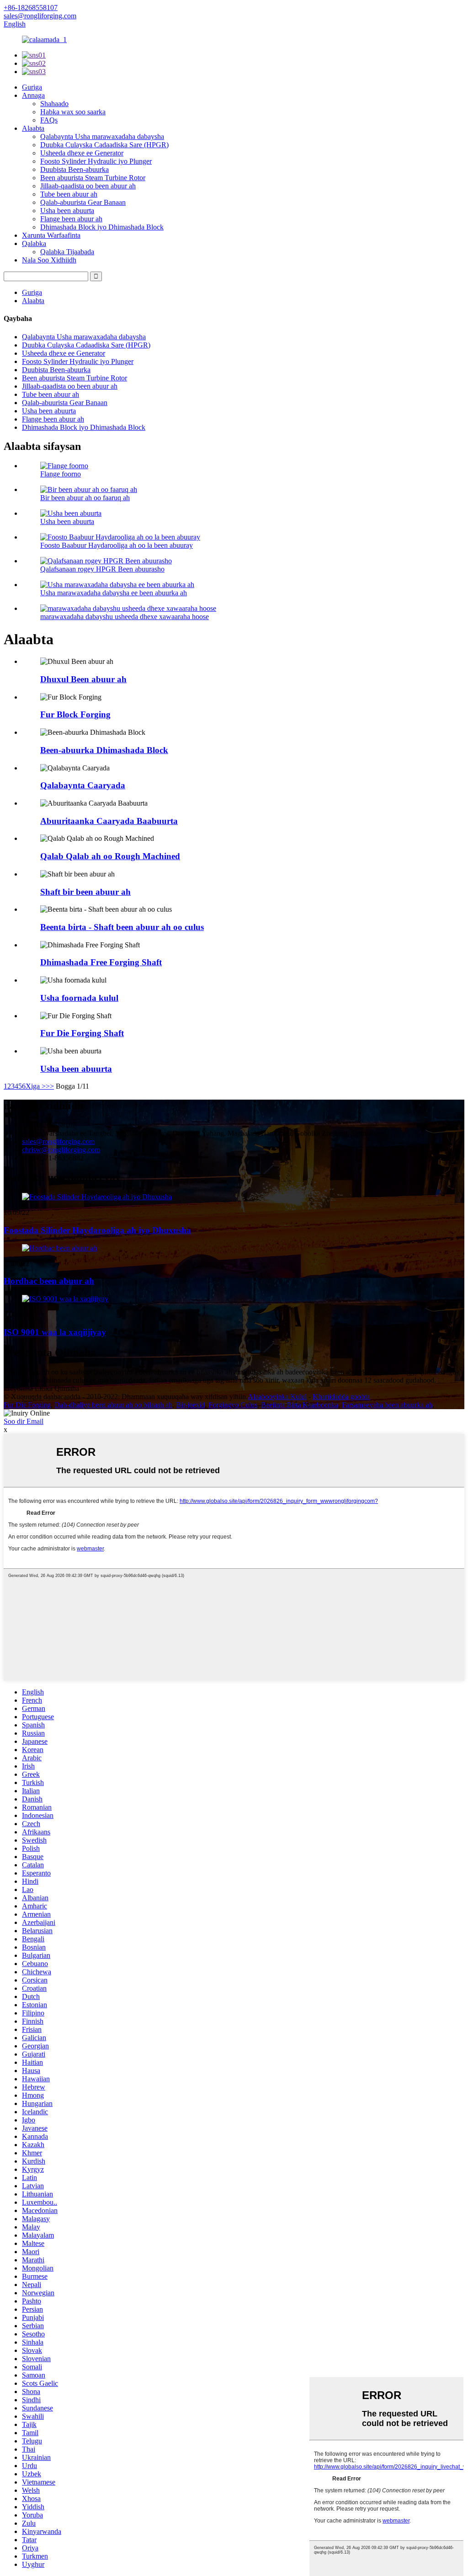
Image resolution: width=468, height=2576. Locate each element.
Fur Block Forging (75, 714)
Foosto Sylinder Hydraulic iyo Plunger (96, 161)
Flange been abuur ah (71, 219)
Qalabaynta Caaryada (83, 785)
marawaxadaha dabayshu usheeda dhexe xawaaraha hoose (125, 617)
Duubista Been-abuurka (74, 169)
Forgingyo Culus (233, 1405)
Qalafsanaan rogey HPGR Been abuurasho (102, 569)
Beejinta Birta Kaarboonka (300, 1405)
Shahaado (54, 104)
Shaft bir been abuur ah (85, 892)
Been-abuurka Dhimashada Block (104, 750)
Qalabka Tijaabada (67, 252)
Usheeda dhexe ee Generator (82, 153)
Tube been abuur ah (69, 194)
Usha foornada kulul (79, 998)
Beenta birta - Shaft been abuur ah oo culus (122, 927)
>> (50, 1086)
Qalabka (34, 243)
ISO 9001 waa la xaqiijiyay (55, 1332)
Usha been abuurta (67, 211)
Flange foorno (61, 474)
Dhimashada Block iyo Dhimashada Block (102, 227)
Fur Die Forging (27, 1405)
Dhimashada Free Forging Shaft (101, 962)
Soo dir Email (24, 1421)
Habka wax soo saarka (73, 112)
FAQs (49, 120)
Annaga (33, 95)
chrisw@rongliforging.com (61, 1150)
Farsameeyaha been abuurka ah (387, 1405)
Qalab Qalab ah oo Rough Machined (110, 856)
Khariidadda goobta (341, 1397)
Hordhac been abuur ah (49, 1281)
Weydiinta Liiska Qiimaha (41, 1388)
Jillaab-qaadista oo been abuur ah (88, 186)
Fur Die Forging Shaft (82, 1033)
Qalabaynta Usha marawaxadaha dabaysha (102, 136)
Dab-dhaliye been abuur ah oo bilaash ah (113, 1405)
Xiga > (36, 1086)
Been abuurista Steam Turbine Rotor (93, 178)
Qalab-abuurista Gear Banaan (83, 202)
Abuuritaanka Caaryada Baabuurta (109, 821)
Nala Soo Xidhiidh (49, 260)
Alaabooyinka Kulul (277, 1397)
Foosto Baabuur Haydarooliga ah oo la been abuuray (117, 545)
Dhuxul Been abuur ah (83, 679)
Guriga (32, 87)
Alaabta (33, 128)
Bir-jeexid (190, 1405)
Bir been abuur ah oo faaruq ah (85, 498)
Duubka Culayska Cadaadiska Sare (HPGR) (104, 145)
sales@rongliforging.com (58, 1141)
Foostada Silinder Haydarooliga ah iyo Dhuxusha (97, 1230)
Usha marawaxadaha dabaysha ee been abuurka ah (114, 593)
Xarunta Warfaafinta (51, 235)
